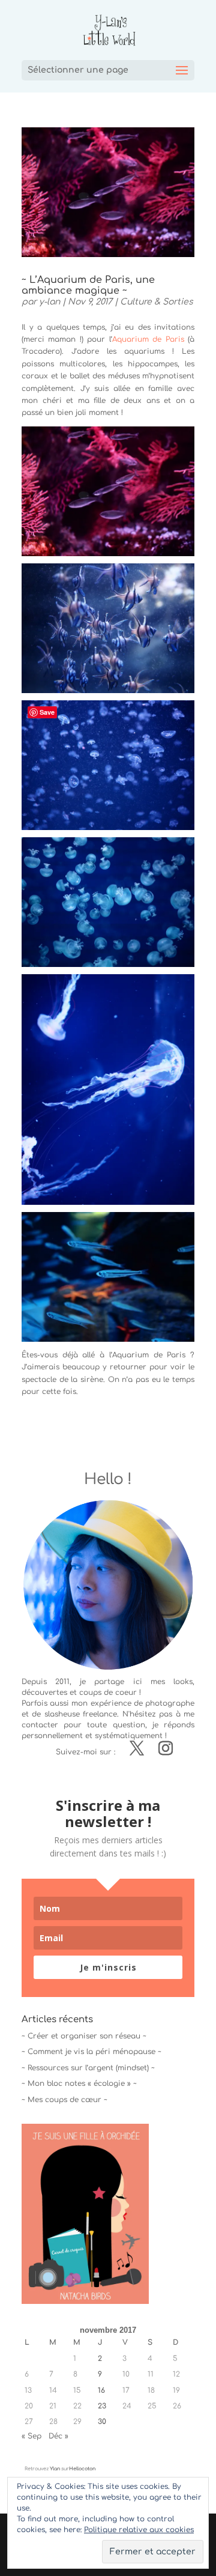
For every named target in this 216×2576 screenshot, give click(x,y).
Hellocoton (82, 2469)
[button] (85, 2214)
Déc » (58, 2436)
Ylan (55, 2469)
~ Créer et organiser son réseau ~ (84, 2036)
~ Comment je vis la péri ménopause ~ (91, 2052)
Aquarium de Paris (148, 339)
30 (102, 2422)
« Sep (31, 2436)
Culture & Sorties (157, 302)
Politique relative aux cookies (139, 2530)
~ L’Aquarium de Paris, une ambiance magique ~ (88, 285)
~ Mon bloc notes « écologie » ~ (79, 2084)
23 (102, 2406)
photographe (170, 1703)
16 (101, 2390)
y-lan (49, 302)
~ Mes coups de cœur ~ (64, 2100)
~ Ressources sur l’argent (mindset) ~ (88, 2068)
